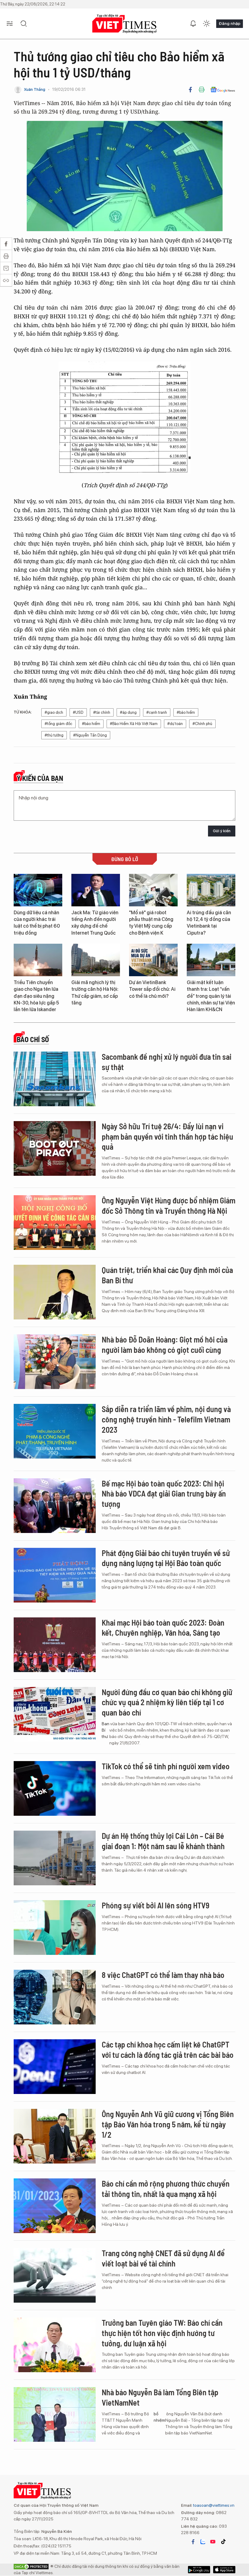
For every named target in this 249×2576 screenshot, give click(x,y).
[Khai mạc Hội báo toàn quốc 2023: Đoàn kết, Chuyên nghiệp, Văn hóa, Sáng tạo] (55, 1645)
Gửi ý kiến (222, 831)
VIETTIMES (124, 24)
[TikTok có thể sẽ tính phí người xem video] (55, 1788)
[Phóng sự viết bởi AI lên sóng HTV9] (55, 1928)
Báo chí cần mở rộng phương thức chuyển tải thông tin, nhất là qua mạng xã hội (166, 2189)
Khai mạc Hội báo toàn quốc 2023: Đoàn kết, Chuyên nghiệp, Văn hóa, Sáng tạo (163, 1628)
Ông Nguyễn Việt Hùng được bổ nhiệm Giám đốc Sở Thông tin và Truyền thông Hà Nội (169, 1205)
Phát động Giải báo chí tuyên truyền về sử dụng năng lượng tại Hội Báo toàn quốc (166, 1558)
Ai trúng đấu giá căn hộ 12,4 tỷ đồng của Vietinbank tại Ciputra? (209, 923)
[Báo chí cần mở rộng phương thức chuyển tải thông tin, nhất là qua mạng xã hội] (55, 2206)
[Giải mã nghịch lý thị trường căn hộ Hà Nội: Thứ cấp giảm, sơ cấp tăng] (96, 960)
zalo (203, 2542)
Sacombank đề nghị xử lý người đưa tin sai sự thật (167, 1062)
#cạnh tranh (157, 712)
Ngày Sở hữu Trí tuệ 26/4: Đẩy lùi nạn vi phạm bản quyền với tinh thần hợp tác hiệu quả (167, 1136)
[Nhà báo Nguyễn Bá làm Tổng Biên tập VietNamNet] (55, 2414)
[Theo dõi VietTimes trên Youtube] (213, 2542)
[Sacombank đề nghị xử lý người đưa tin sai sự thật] (55, 1079)
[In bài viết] (202, 90)
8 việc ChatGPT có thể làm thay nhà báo (163, 1975)
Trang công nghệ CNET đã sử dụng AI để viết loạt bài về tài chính (163, 2258)
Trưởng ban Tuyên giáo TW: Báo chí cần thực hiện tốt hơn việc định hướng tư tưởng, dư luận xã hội (162, 2333)
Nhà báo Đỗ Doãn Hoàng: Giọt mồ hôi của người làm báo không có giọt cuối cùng (165, 1344)
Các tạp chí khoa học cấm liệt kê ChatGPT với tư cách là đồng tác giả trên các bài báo (168, 2049)
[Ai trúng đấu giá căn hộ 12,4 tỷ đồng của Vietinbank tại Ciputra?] (211, 890)
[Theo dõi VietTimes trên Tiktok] (223, 2542)
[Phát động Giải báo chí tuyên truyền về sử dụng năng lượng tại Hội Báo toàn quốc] (55, 1575)
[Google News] (223, 90)
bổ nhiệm (159, 2417)
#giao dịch (54, 712)
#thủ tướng (54, 735)
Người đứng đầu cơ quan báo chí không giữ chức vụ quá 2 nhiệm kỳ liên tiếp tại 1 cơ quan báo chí (167, 1702)
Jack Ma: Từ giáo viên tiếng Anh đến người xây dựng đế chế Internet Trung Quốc (95, 923)
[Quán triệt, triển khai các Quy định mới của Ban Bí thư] (55, 1292)
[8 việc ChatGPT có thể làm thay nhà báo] (55, 1997)
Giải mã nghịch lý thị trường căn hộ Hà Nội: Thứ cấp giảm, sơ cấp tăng (95, 993)
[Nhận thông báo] (193, 24)
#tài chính (102, 712)
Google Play (224, 2570)
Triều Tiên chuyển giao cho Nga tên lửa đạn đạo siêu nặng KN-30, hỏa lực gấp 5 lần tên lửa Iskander (36, 996)
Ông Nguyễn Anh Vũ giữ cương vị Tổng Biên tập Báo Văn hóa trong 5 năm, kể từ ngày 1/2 (168, 2124)
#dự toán (175, 724)
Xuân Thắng (35, 89)
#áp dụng (128, 712)
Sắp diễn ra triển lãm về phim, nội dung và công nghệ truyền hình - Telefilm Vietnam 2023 (166, 1419)
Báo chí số (33, 1039)
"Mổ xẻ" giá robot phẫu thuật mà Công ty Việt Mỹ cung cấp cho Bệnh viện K (151, 923)
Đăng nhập (230, 23)
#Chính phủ (202, 724)
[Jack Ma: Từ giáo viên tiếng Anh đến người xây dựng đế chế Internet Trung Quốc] (96, 890)
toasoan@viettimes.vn (213, 2505)
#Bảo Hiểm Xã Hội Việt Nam (134, 724)
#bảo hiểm (186, 712)
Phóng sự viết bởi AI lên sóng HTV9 (155, 1905)
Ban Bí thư (106, 1730)
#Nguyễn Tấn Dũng (90, 735)
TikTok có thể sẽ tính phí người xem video (166, 1766)
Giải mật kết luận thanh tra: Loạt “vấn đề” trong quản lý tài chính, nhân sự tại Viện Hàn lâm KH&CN (211, 996)
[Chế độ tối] (206, 24)
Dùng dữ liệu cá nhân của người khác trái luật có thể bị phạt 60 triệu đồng (37, 923)
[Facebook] (190, 90)
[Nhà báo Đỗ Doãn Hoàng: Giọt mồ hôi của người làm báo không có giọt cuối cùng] (55, 1362)
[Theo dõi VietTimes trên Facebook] (193, 2542)
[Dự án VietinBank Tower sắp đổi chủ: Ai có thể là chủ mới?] (153, 960)
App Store (199, 2570)
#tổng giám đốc (58, 724)
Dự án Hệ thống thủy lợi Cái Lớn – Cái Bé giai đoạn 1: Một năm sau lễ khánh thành (163, 1841)
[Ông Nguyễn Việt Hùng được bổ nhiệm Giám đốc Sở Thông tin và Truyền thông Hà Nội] (55, 1223)
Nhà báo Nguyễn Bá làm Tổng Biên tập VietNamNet (160, 2397)
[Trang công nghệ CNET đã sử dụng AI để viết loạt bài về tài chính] (55, 2275)
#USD (78, 712)
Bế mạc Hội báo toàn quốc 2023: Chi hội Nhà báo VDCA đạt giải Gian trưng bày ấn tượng (164, 1494)
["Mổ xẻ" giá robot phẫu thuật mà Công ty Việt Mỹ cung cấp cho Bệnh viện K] (153, 890)
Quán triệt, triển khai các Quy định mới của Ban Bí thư (167, 1275)
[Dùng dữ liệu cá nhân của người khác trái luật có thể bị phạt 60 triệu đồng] (38, 890)
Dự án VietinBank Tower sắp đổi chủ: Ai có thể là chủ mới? (152, 989)
